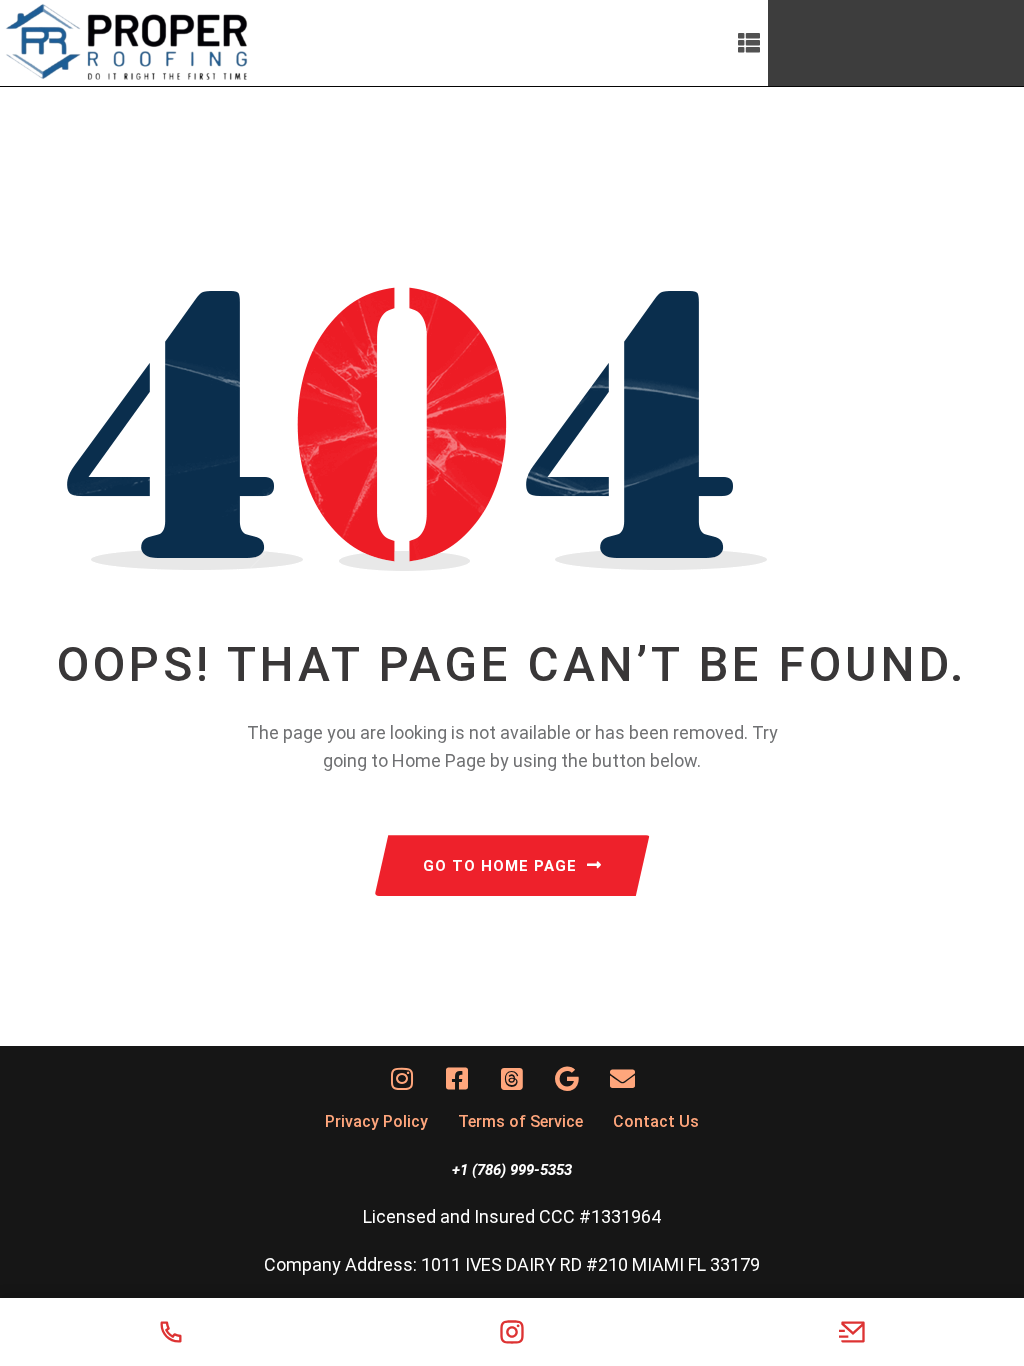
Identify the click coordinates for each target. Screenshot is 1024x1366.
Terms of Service (520, 1121)
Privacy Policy (376, 1121)
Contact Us (656, 1121)
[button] (749, 43)
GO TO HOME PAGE (500, 866)
